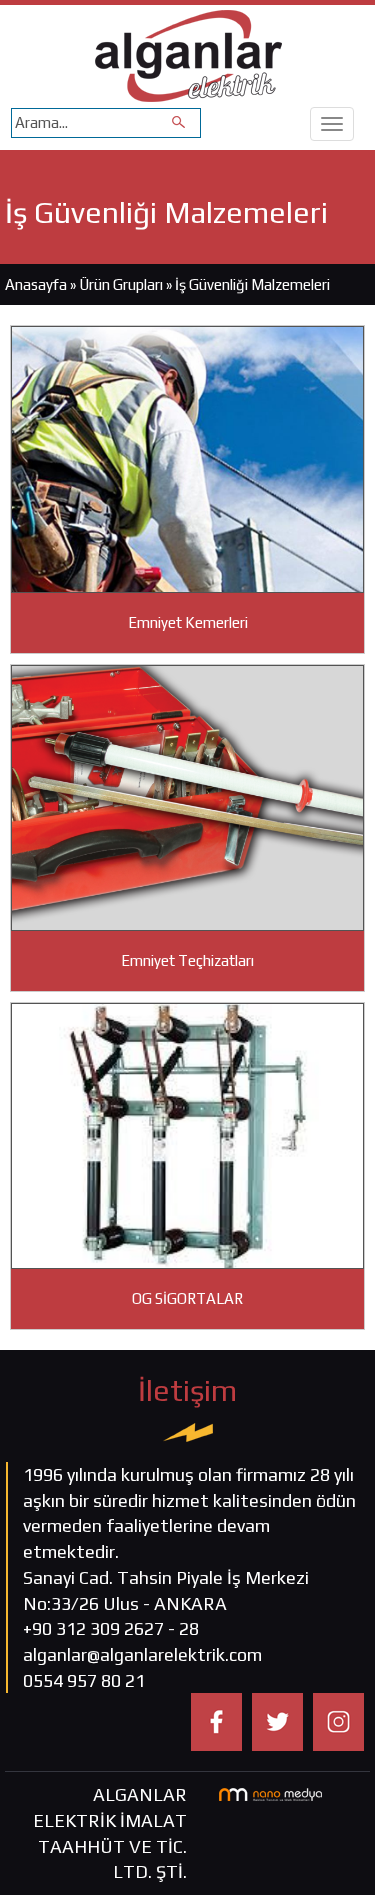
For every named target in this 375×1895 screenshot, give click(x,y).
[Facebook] (216, 1720)
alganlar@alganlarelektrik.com (142, 1654)
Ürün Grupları (122, 284)
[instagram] (338, 1720)
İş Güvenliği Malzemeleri (252, 284)
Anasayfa (36, 284)
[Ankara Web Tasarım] (270, 1792)
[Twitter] (277, 1720)
